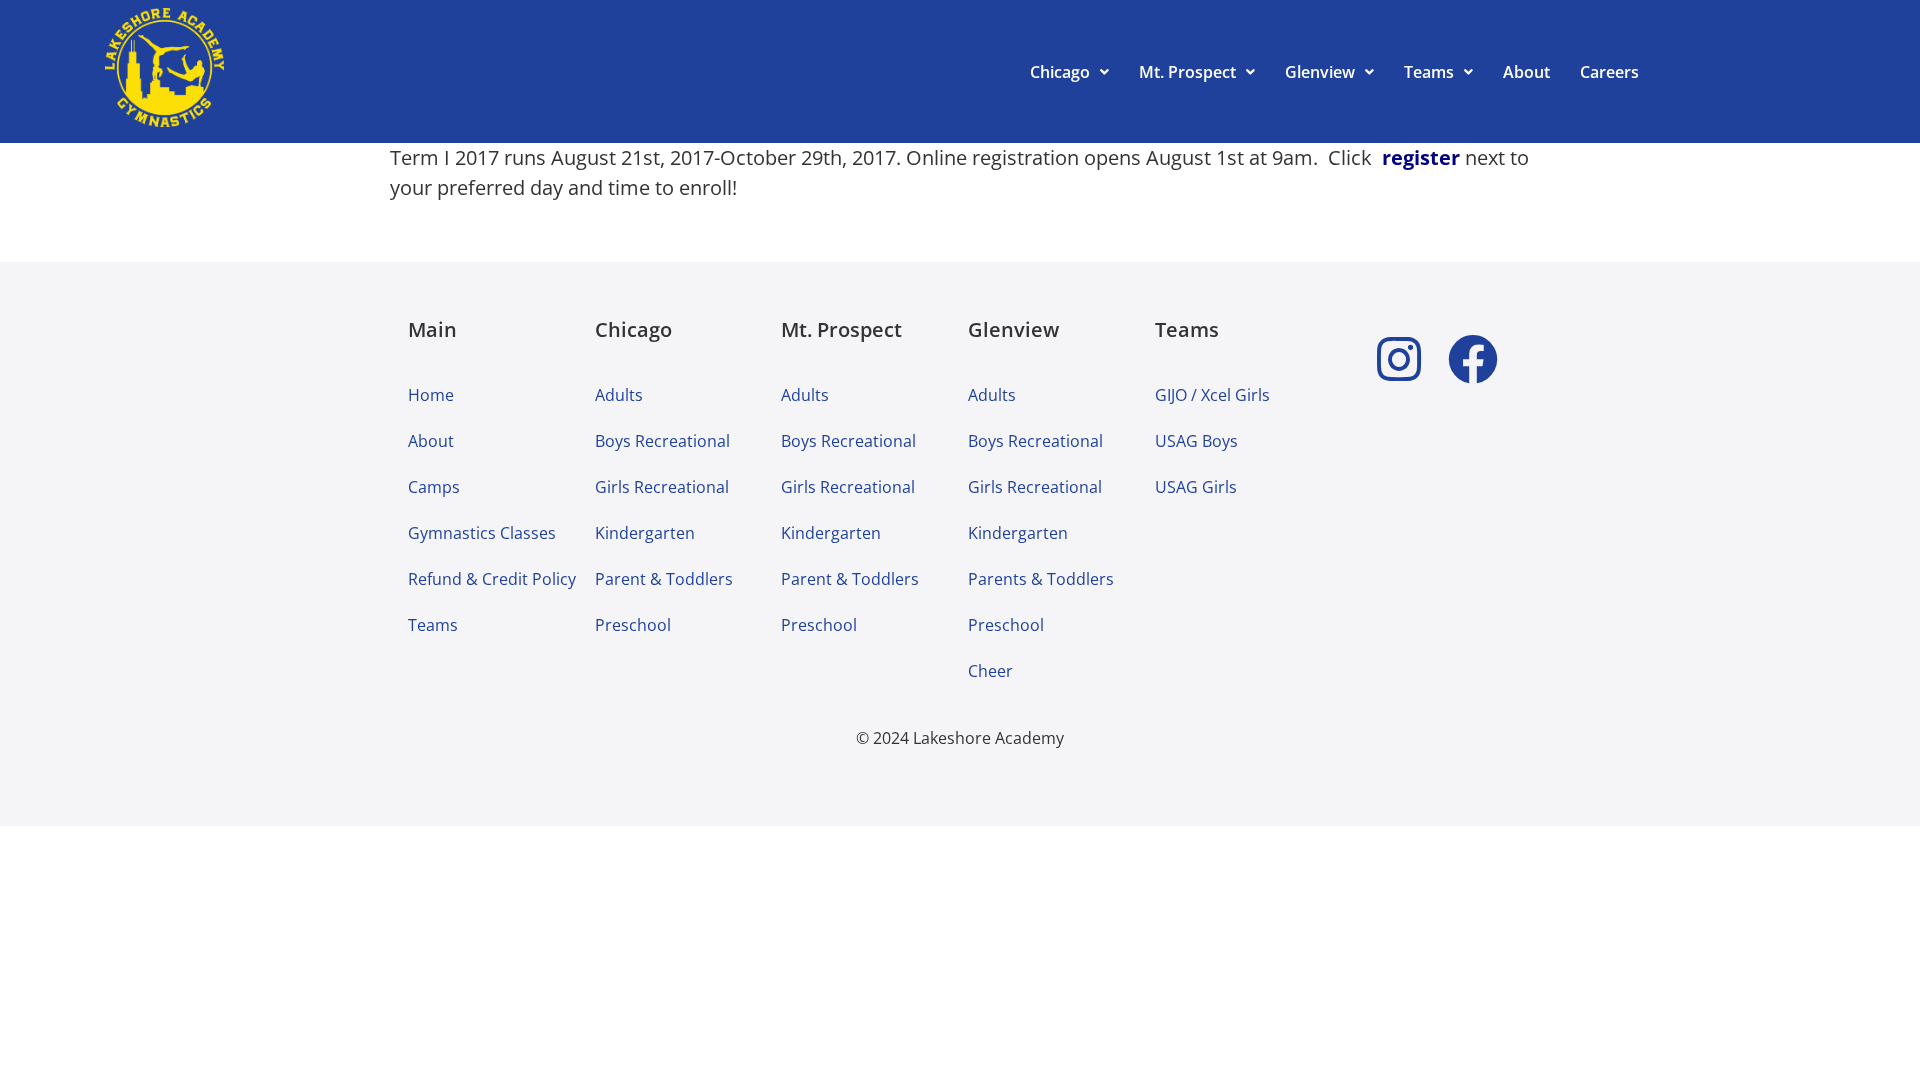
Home (431, 395)
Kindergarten (645, 533)
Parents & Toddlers (1041, 579)
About (1526, 72)
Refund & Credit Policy (492, 579)
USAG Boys (1196, 441)
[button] (1069, 72)
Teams (1429, 72)
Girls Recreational (662, 487)
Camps (434, 487)
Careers (1609, 72)
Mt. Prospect (1187, 72)
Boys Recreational (662, 441)
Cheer (990, 671)
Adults (619, 395)
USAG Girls (1196, 487)
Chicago (1060, 72)
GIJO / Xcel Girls (1212, 395)
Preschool (633, 625)
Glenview (1320, 72)
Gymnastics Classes (482, 533)
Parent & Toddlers (664, 579)
